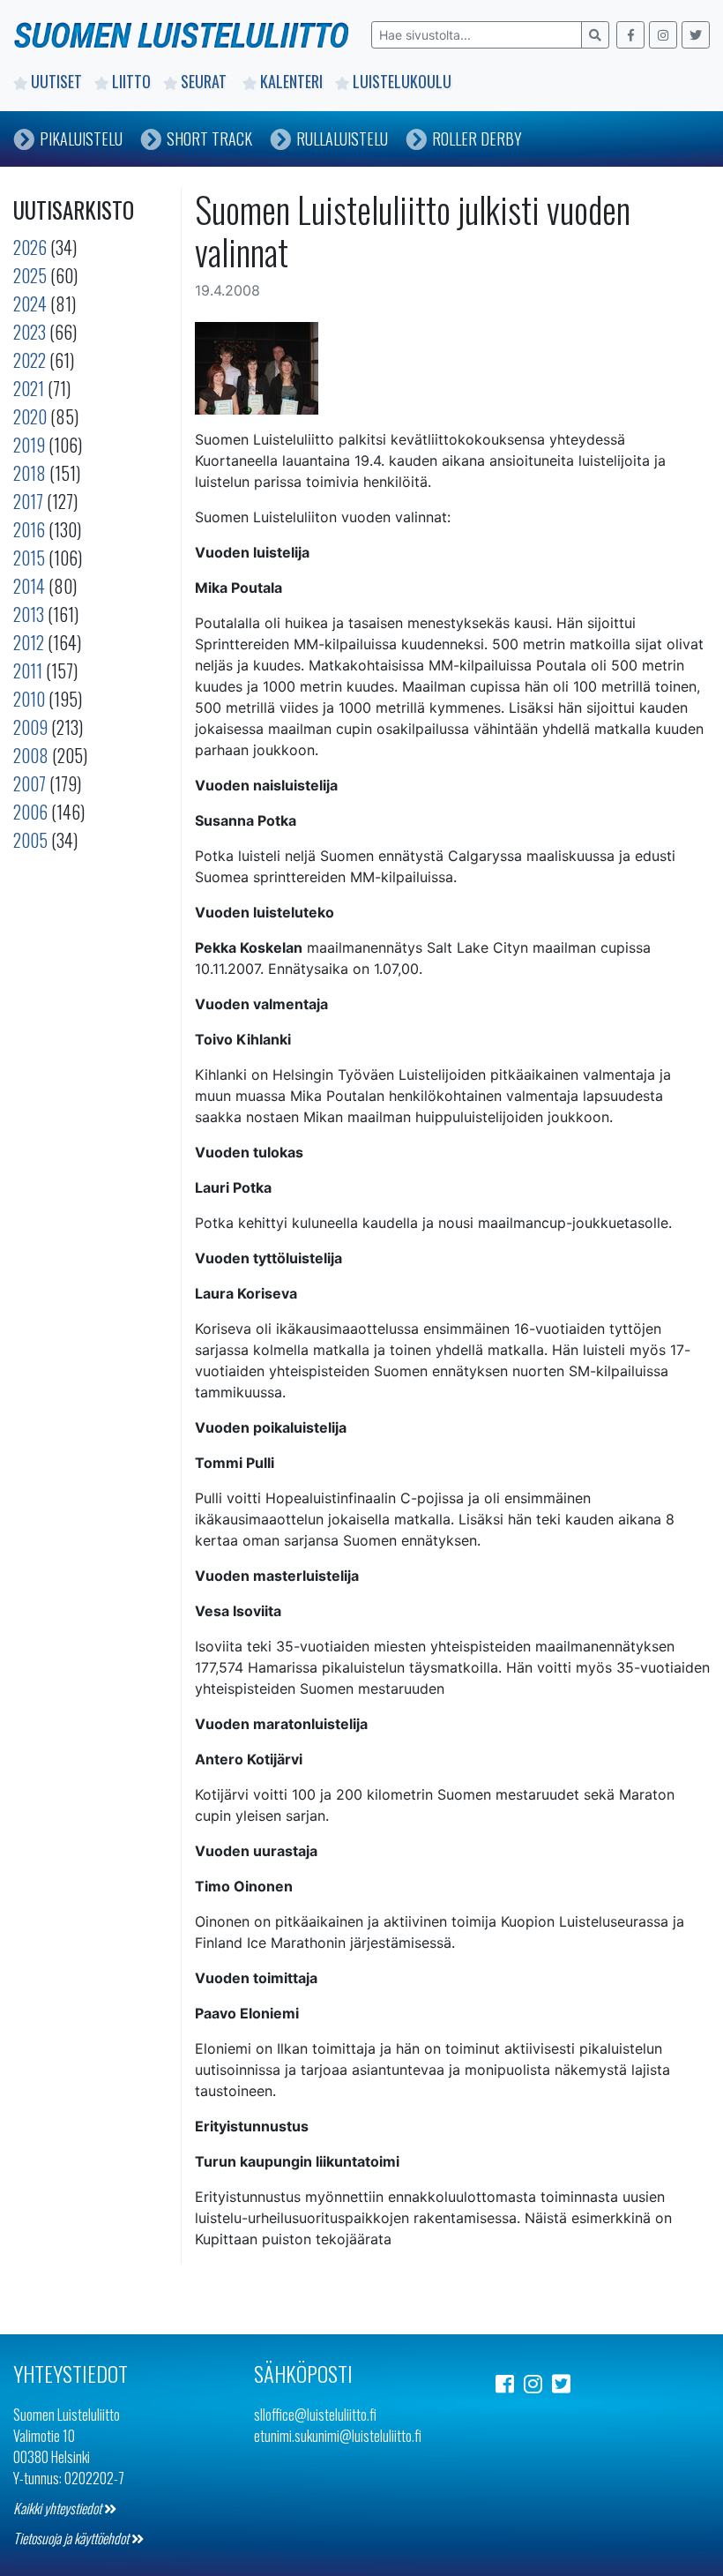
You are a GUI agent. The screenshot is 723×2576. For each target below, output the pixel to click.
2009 (30, 727)
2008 (31, 755)
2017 (28, 501)
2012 (29, 642)
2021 (29, 388)
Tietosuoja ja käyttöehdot (72, 2538)
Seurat (205, 81)
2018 (30, 473)
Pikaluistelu (81, 139)
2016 (29, 529)
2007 (30, 783)
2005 (30, 840)
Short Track (209, 139)
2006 (30, 812)
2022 (30, 360)
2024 (30, 303)
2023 (30, 332)
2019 (29, 445)
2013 (29, 614)
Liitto (131, 81)
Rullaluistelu (342, 139)
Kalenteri (291, 81)
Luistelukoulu (402, 81)
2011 (28, 670)
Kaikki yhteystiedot (59, 2508)
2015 (29, 558)
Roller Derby (477, 139)
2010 (29, 699)
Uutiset (56, 81)
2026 (30, 247)
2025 (30, 275)
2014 (29, 586)
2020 (30, 416)
